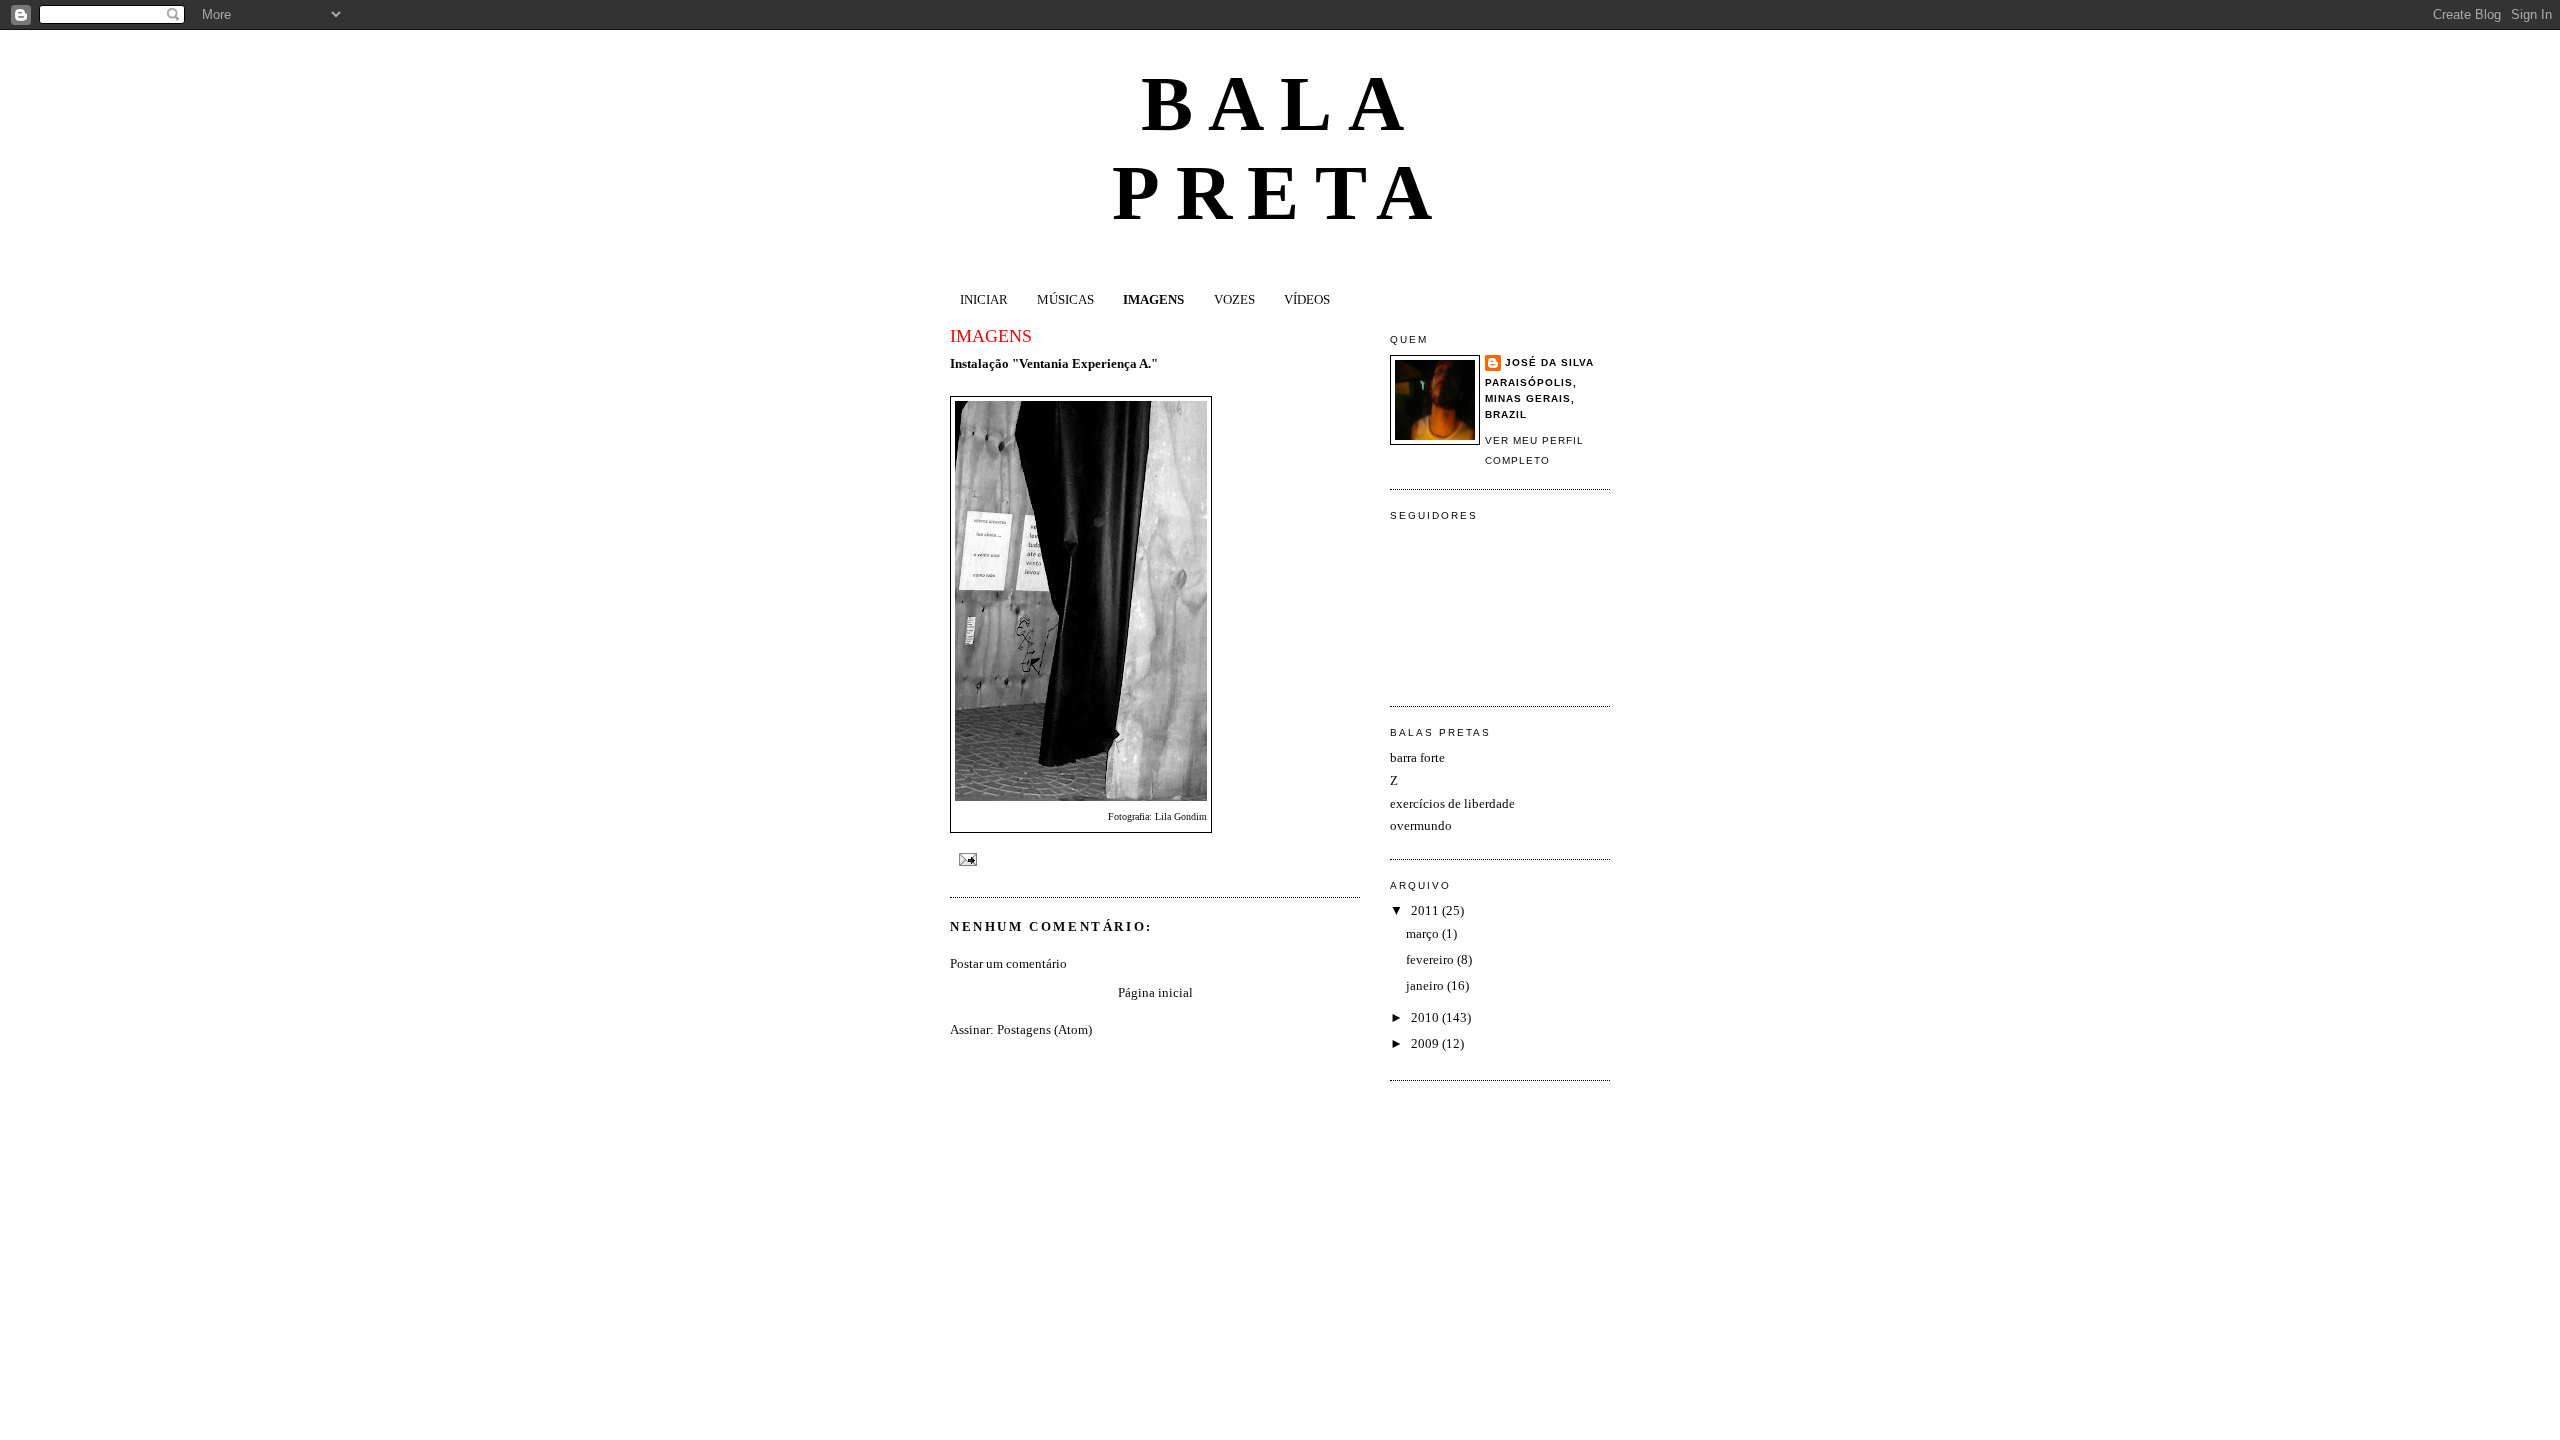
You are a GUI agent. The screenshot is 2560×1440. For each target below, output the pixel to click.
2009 (1426, 1043)
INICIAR (984, 299)
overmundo (1421, 825)
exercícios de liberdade (1452, 803)
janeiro (1426, 985)
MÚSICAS (1065, 299)
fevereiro (1431, 959)
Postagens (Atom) (1044, 1029)
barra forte (1417, 757)
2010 (1426, 1017)
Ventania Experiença (1078, 363)
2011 (1426, 910)
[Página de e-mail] (965, 859)
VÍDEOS (1307, 299)
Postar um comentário (1008, 963)
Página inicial (1155, 992)
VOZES (1234, 299)
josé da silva (1549, 362)
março (1424, 933)
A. (1144, 363)
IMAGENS (1153, 299)
